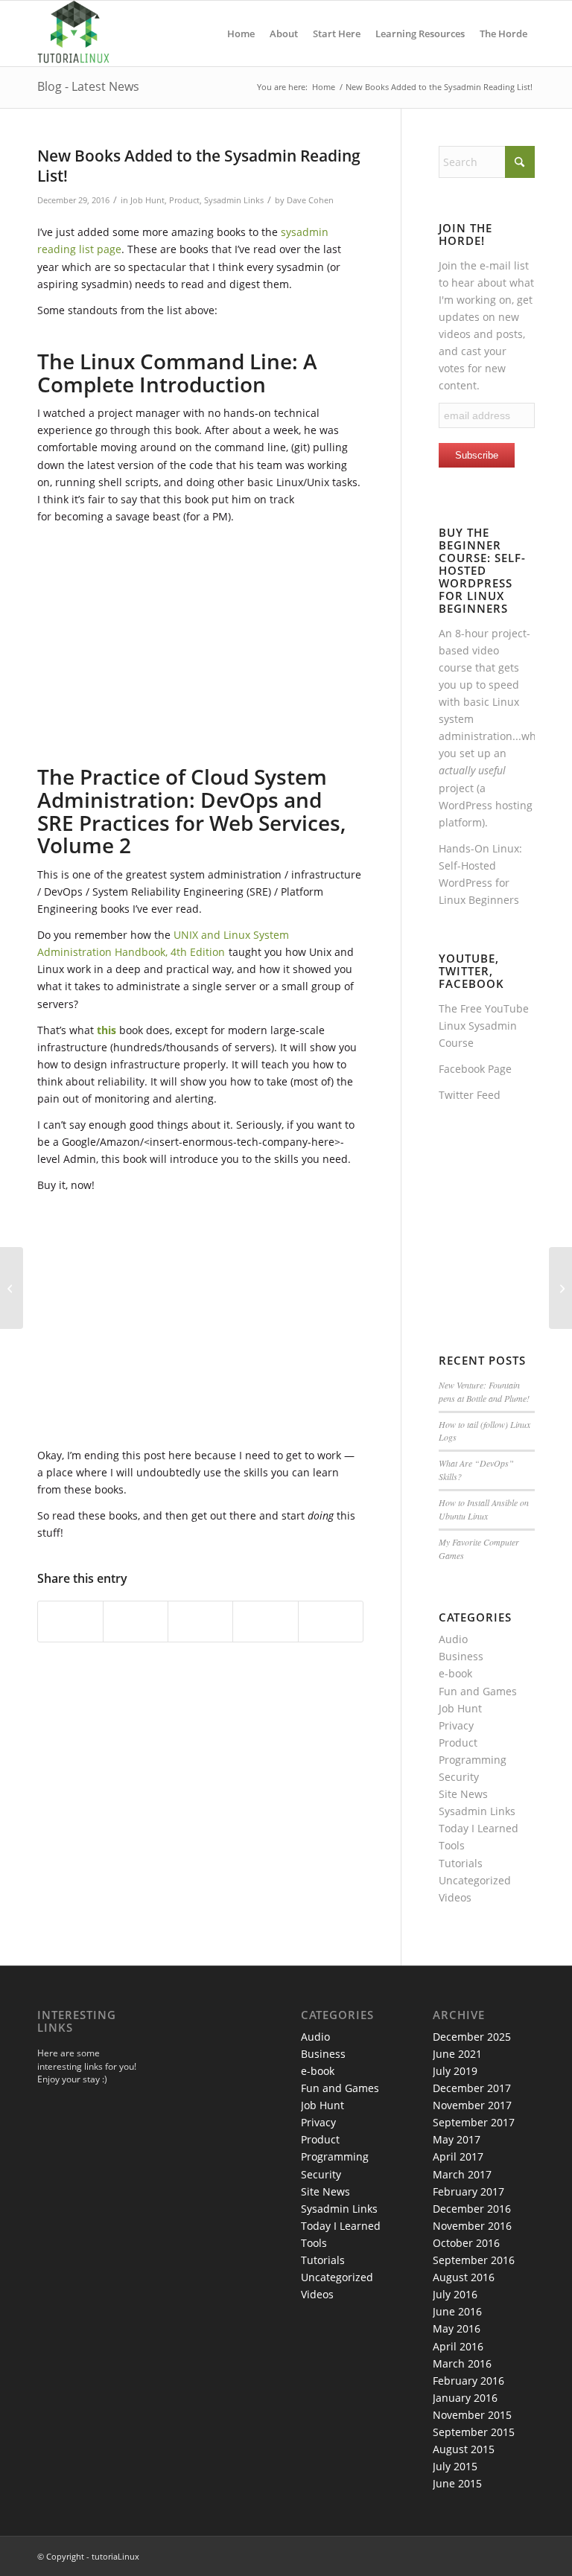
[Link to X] (457, 2555)
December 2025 (472, 2037)
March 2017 (462, 2174)
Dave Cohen (310, 200)
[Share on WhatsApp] (200, 1622)
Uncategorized (475, 1880)
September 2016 (474, 2260)
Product (184, 200)
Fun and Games (478, 1691)
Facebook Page (475, 1069)
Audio (453, 1639)
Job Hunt (147, 200)
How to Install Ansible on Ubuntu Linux (484, 1509)
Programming (473, 1760)
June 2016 (457, 2311)
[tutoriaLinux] (73, 34)
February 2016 (468, 2381)
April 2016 (458, 2346)
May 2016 (457, 2328)
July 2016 (455, 2294)
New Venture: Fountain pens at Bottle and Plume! (484, 1391)
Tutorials (461, 1863)
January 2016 (465, 2398)
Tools (452, 1845)
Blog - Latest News (88, 86)
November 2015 (472, 2415)
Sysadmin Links (234, 200)
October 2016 (466, 2243)
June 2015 (457, 2483)
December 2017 (472, 2088)
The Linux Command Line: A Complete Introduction (177, 373)
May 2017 (457, 2139)
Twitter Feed (470, 1095)
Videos (455, 1897)
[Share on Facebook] (70, 1622)
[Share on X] (136, 1622)
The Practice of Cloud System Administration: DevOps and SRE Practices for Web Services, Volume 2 (191, 811)
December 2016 (472, 2209)
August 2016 (464, 2277)
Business (461, 1656)
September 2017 (474, 2122)
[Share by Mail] (331, 1622)
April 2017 (458, 2156)
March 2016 (462, 2363)
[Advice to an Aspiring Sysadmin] (12, 1288)
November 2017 (472, 2105)
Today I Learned (479, 1828)
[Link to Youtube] (524, 2555)
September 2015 (474, 2432)
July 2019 (455, 2071)
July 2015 (455, 2466)
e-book (455, 1673)
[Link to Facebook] (479, 2555)
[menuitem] (241, 34)
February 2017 (468, 2191)
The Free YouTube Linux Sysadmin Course (484, 1026)
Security (459, 1777)
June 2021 (457, 2054)
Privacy (456, 1725)
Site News (463, 1794)
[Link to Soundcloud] (501, 2555)
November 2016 (472, 2226)
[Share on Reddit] (265, 1622)
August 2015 (464, 2449)
